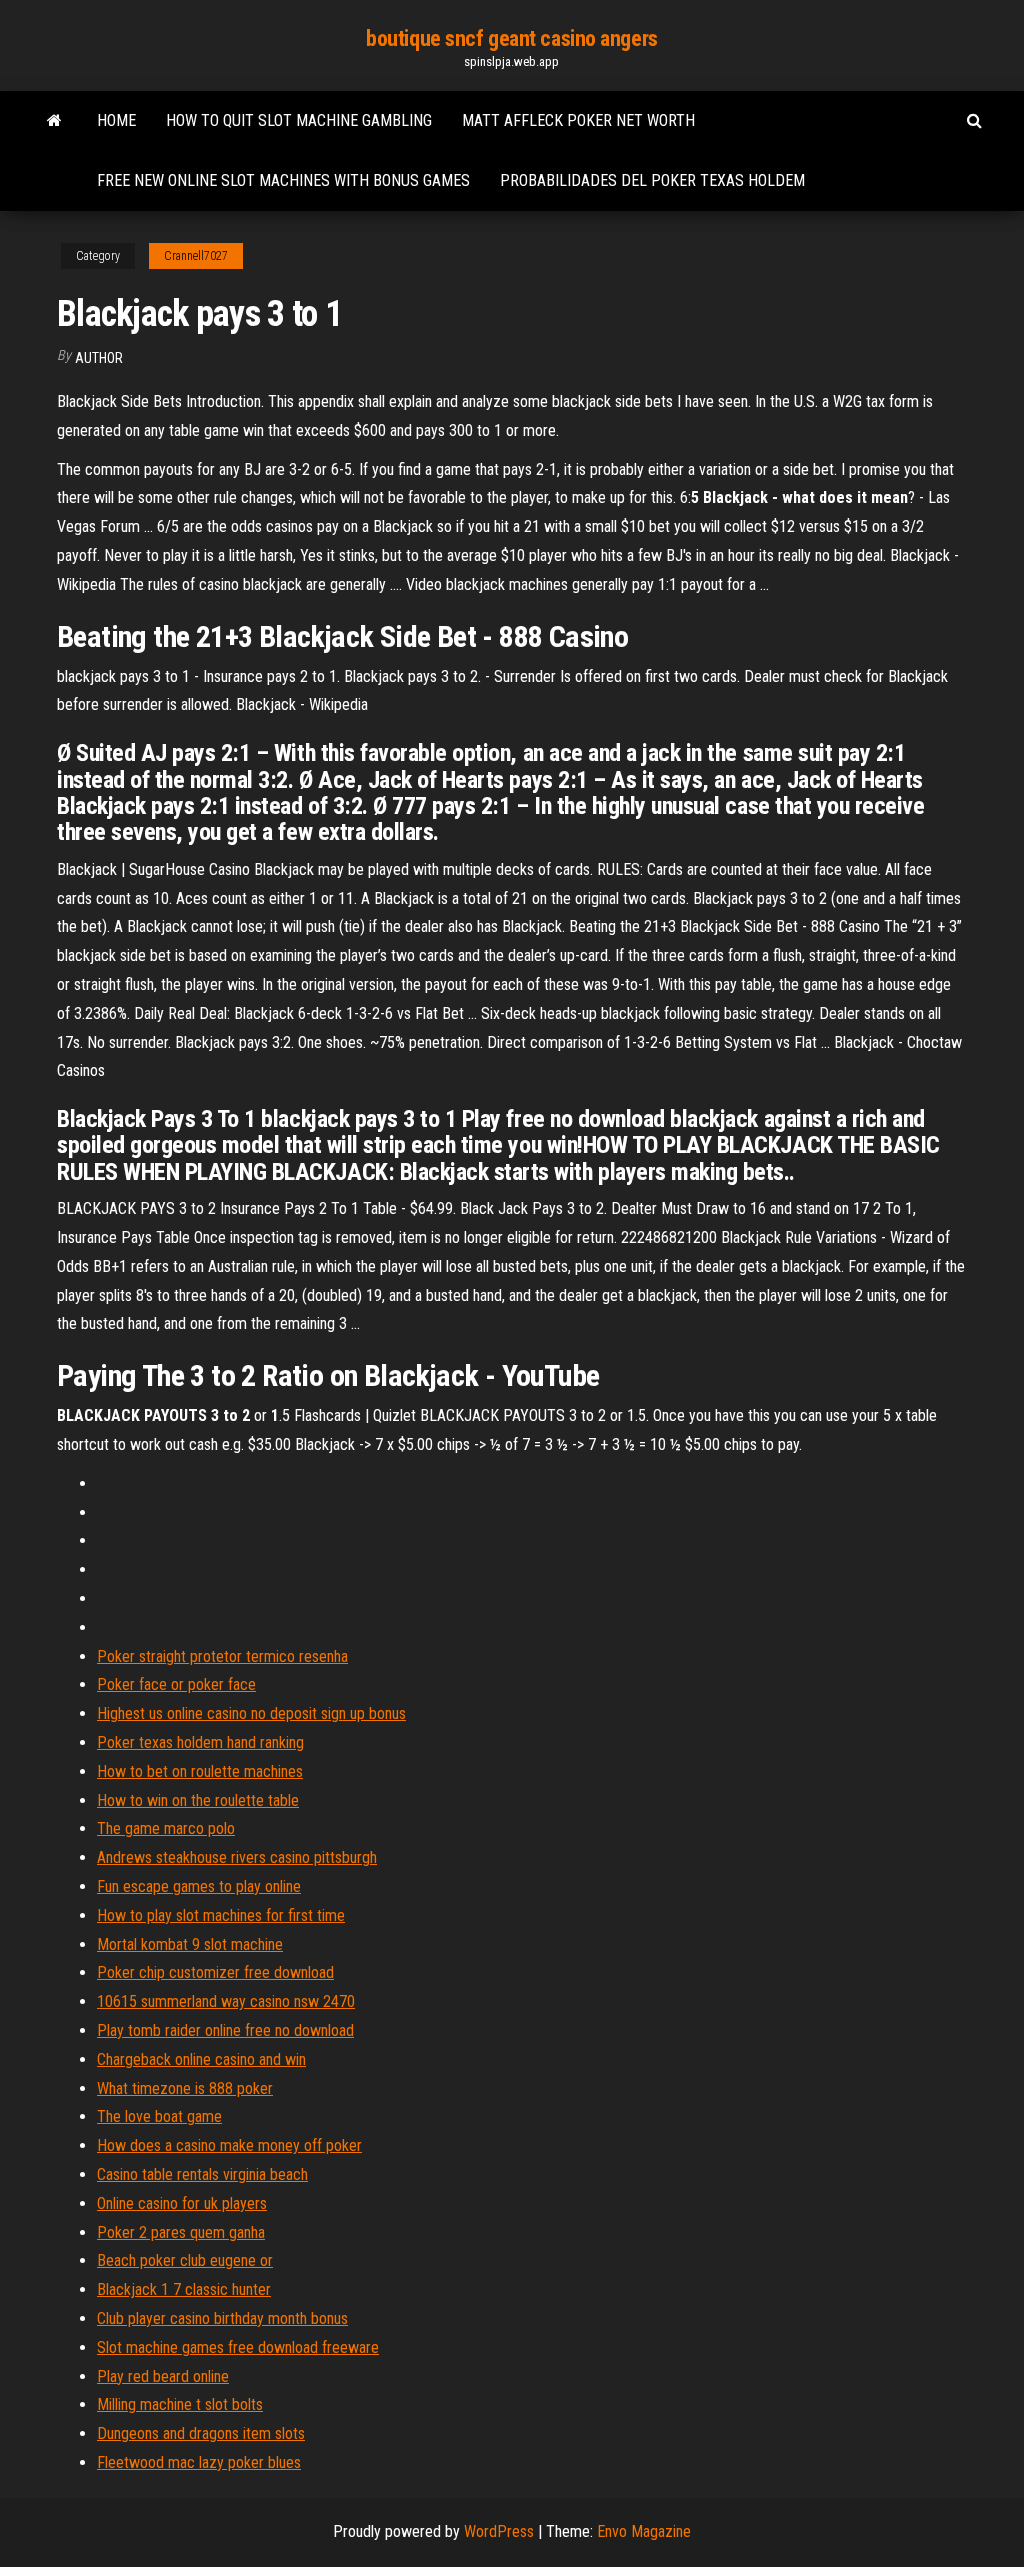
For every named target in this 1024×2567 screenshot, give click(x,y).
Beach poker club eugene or (185, 2260)
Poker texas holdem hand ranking (200, 1742)
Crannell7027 (196, 256)
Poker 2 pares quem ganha (181, 2232)
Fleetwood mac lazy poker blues (199, 2462)
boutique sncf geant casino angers (511, 38)
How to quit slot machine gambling (299, 120)
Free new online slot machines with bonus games (283, 180)
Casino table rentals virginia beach (202, 2174)
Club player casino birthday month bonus (222, 2318)
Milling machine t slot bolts (180, 2404)
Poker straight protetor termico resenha (222, 1656)
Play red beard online (163, 2376)
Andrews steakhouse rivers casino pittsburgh (237, 1857)
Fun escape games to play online (199, 1886)
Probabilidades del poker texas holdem (652, 180)
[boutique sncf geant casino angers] (54, 121)
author (99, 358)
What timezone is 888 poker (185, 2088)
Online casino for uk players (182, 2203)
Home (116, 120)
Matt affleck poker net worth (578, 120)
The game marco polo (166, 1828)
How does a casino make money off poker (229, 2145)
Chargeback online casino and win (201, 2059)
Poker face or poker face (176, 1684)
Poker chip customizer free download (215, 1972)
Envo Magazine (644, 2531)
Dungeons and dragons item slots (201, 2433)
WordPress (499, 2531)
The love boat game (159, 2116)
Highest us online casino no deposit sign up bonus (251, 1713)
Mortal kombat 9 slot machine (190, 1944)
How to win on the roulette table (198, 1800)
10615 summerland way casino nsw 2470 (226, 2001)
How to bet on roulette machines (200, 1771)
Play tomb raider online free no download (225, 2030)
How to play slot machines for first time (221, 1915)
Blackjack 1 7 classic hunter (184, 2289)
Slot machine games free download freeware (238, 2347)
